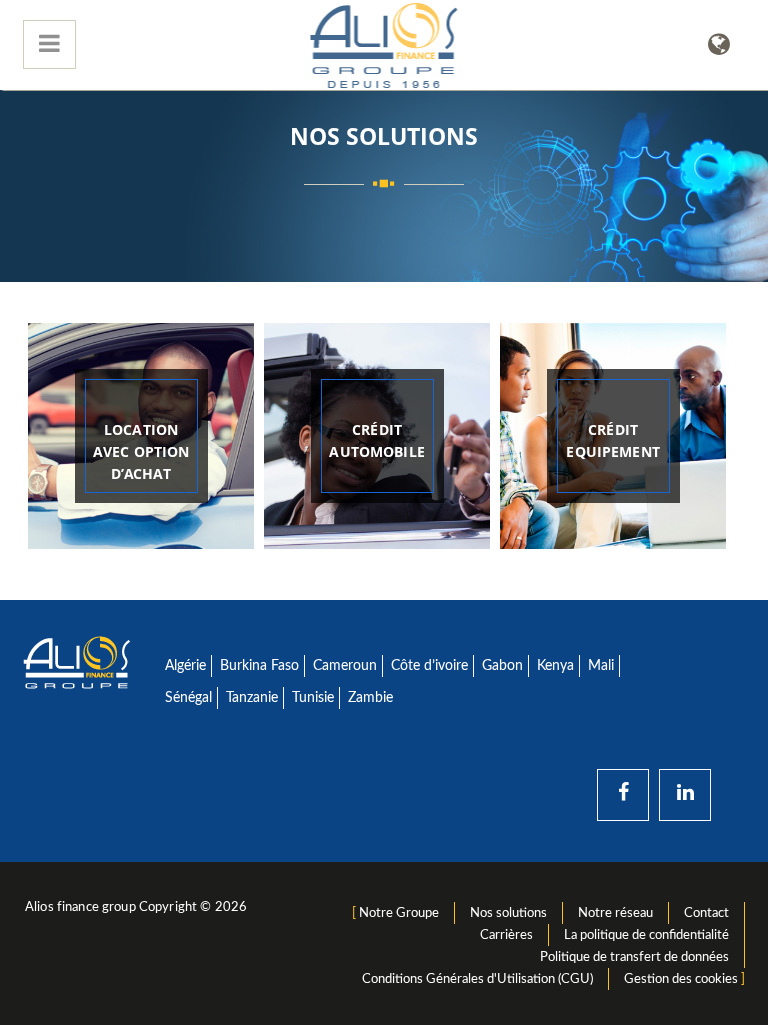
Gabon (502, 666)
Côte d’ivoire (429, 666)
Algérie (185, 666)
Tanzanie (252, 698)
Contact (706, 913)
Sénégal (188, 698)
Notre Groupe (399, 913)
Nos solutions (508, 913)
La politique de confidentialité (646, 935)
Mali (601, 666)
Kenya (555, 666)
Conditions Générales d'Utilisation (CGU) (477, 979)
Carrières (506, 935)
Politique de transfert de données (634, 957)
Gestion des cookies (681, 979)
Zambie (370, 698)
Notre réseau (615, 913)
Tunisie (313, 698)
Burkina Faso (259, 666)
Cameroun (345, 666)
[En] (719, 45)
